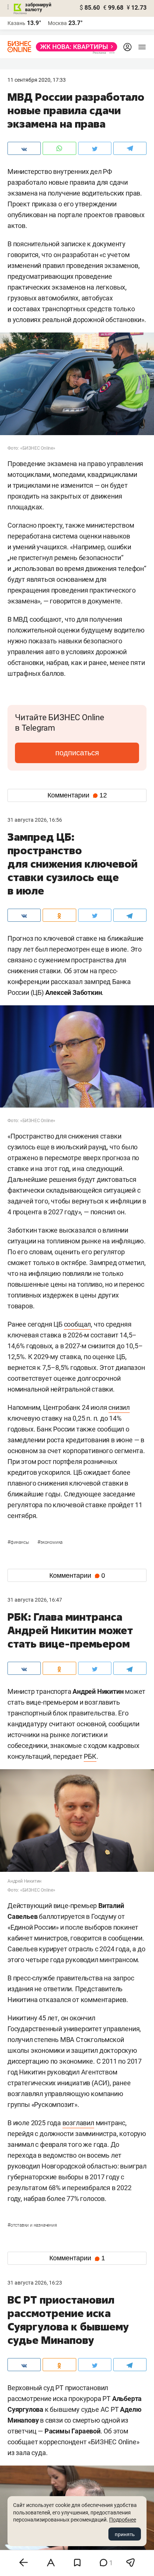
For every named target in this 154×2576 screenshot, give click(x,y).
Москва (57, 23)
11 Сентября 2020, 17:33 (37, 80)
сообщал (78, 1324)
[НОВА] (74, 47)
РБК (90, 1756)
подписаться (77, 753)
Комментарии (77, 795)
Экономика (50, 1542)
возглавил (78, 2123)
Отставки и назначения (32, 2225)
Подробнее (123, 2520)
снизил (119, 1407)
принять (125, 2534)
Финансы (19, 1542)
